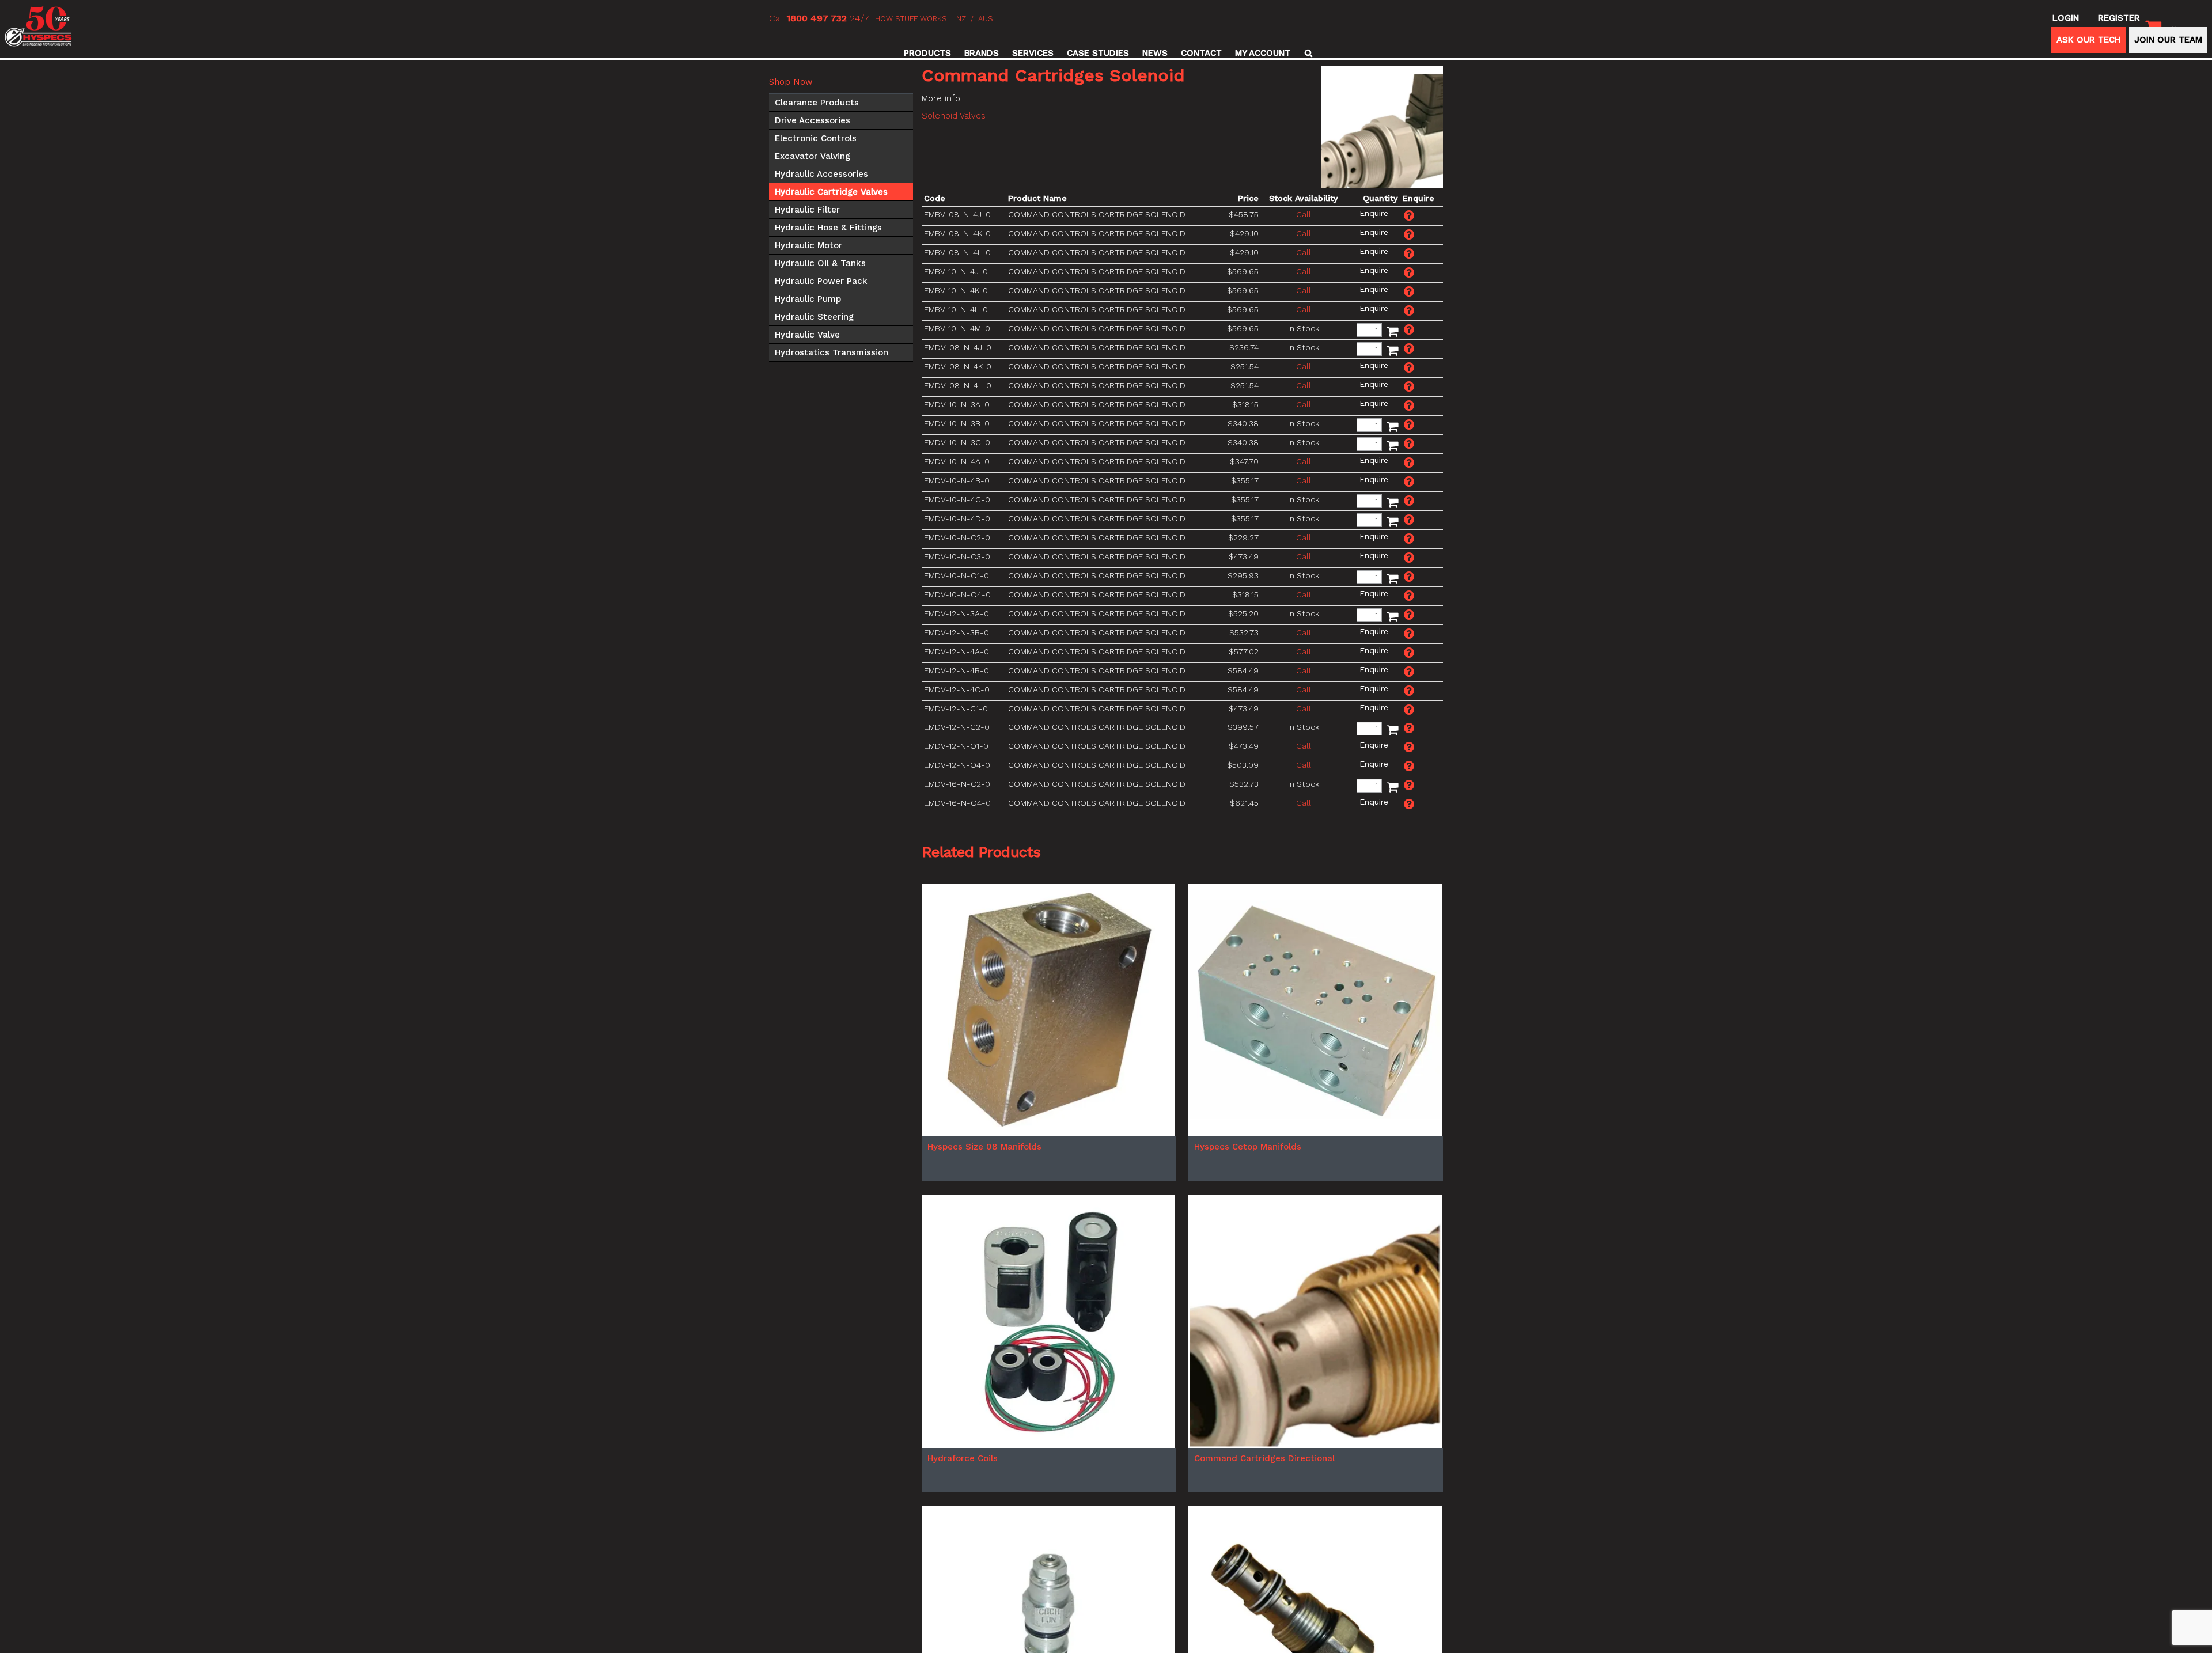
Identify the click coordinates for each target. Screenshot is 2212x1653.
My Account (1263, 53)
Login (2066, 18)
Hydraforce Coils (963, 1587)
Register (2119, 18)
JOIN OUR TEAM (2168, 40)
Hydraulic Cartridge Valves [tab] (831, 192)
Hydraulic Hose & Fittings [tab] (828, 228)
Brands (982, 53)
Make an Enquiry (1374, 213)
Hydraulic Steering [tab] (814, 317)
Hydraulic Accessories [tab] (821, 174)
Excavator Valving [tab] (813, 156)
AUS (986, 19)
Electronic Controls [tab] (816, 138)
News (1155, 53)
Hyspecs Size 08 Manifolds (984, 1276)
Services (1033, 53)
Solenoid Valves (954, 116)
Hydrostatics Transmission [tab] (832, 352)
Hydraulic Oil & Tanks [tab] (820, 263)
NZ (961, 19)
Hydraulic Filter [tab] (807, 210)
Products (927, 53)
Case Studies (1098, 53)
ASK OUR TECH (2088, 40)
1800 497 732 (817, 18)
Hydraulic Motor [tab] (808, 245)
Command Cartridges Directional (1264, 1587)
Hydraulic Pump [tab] (808, 299)
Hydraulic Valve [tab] (807, 335)
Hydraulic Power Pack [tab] (821, 281)
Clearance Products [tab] (817, 103)
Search (1307, 53)
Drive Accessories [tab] (813, 120)
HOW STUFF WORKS (911, 19)
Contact (1201, 53)
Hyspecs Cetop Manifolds (1248, 1276)
